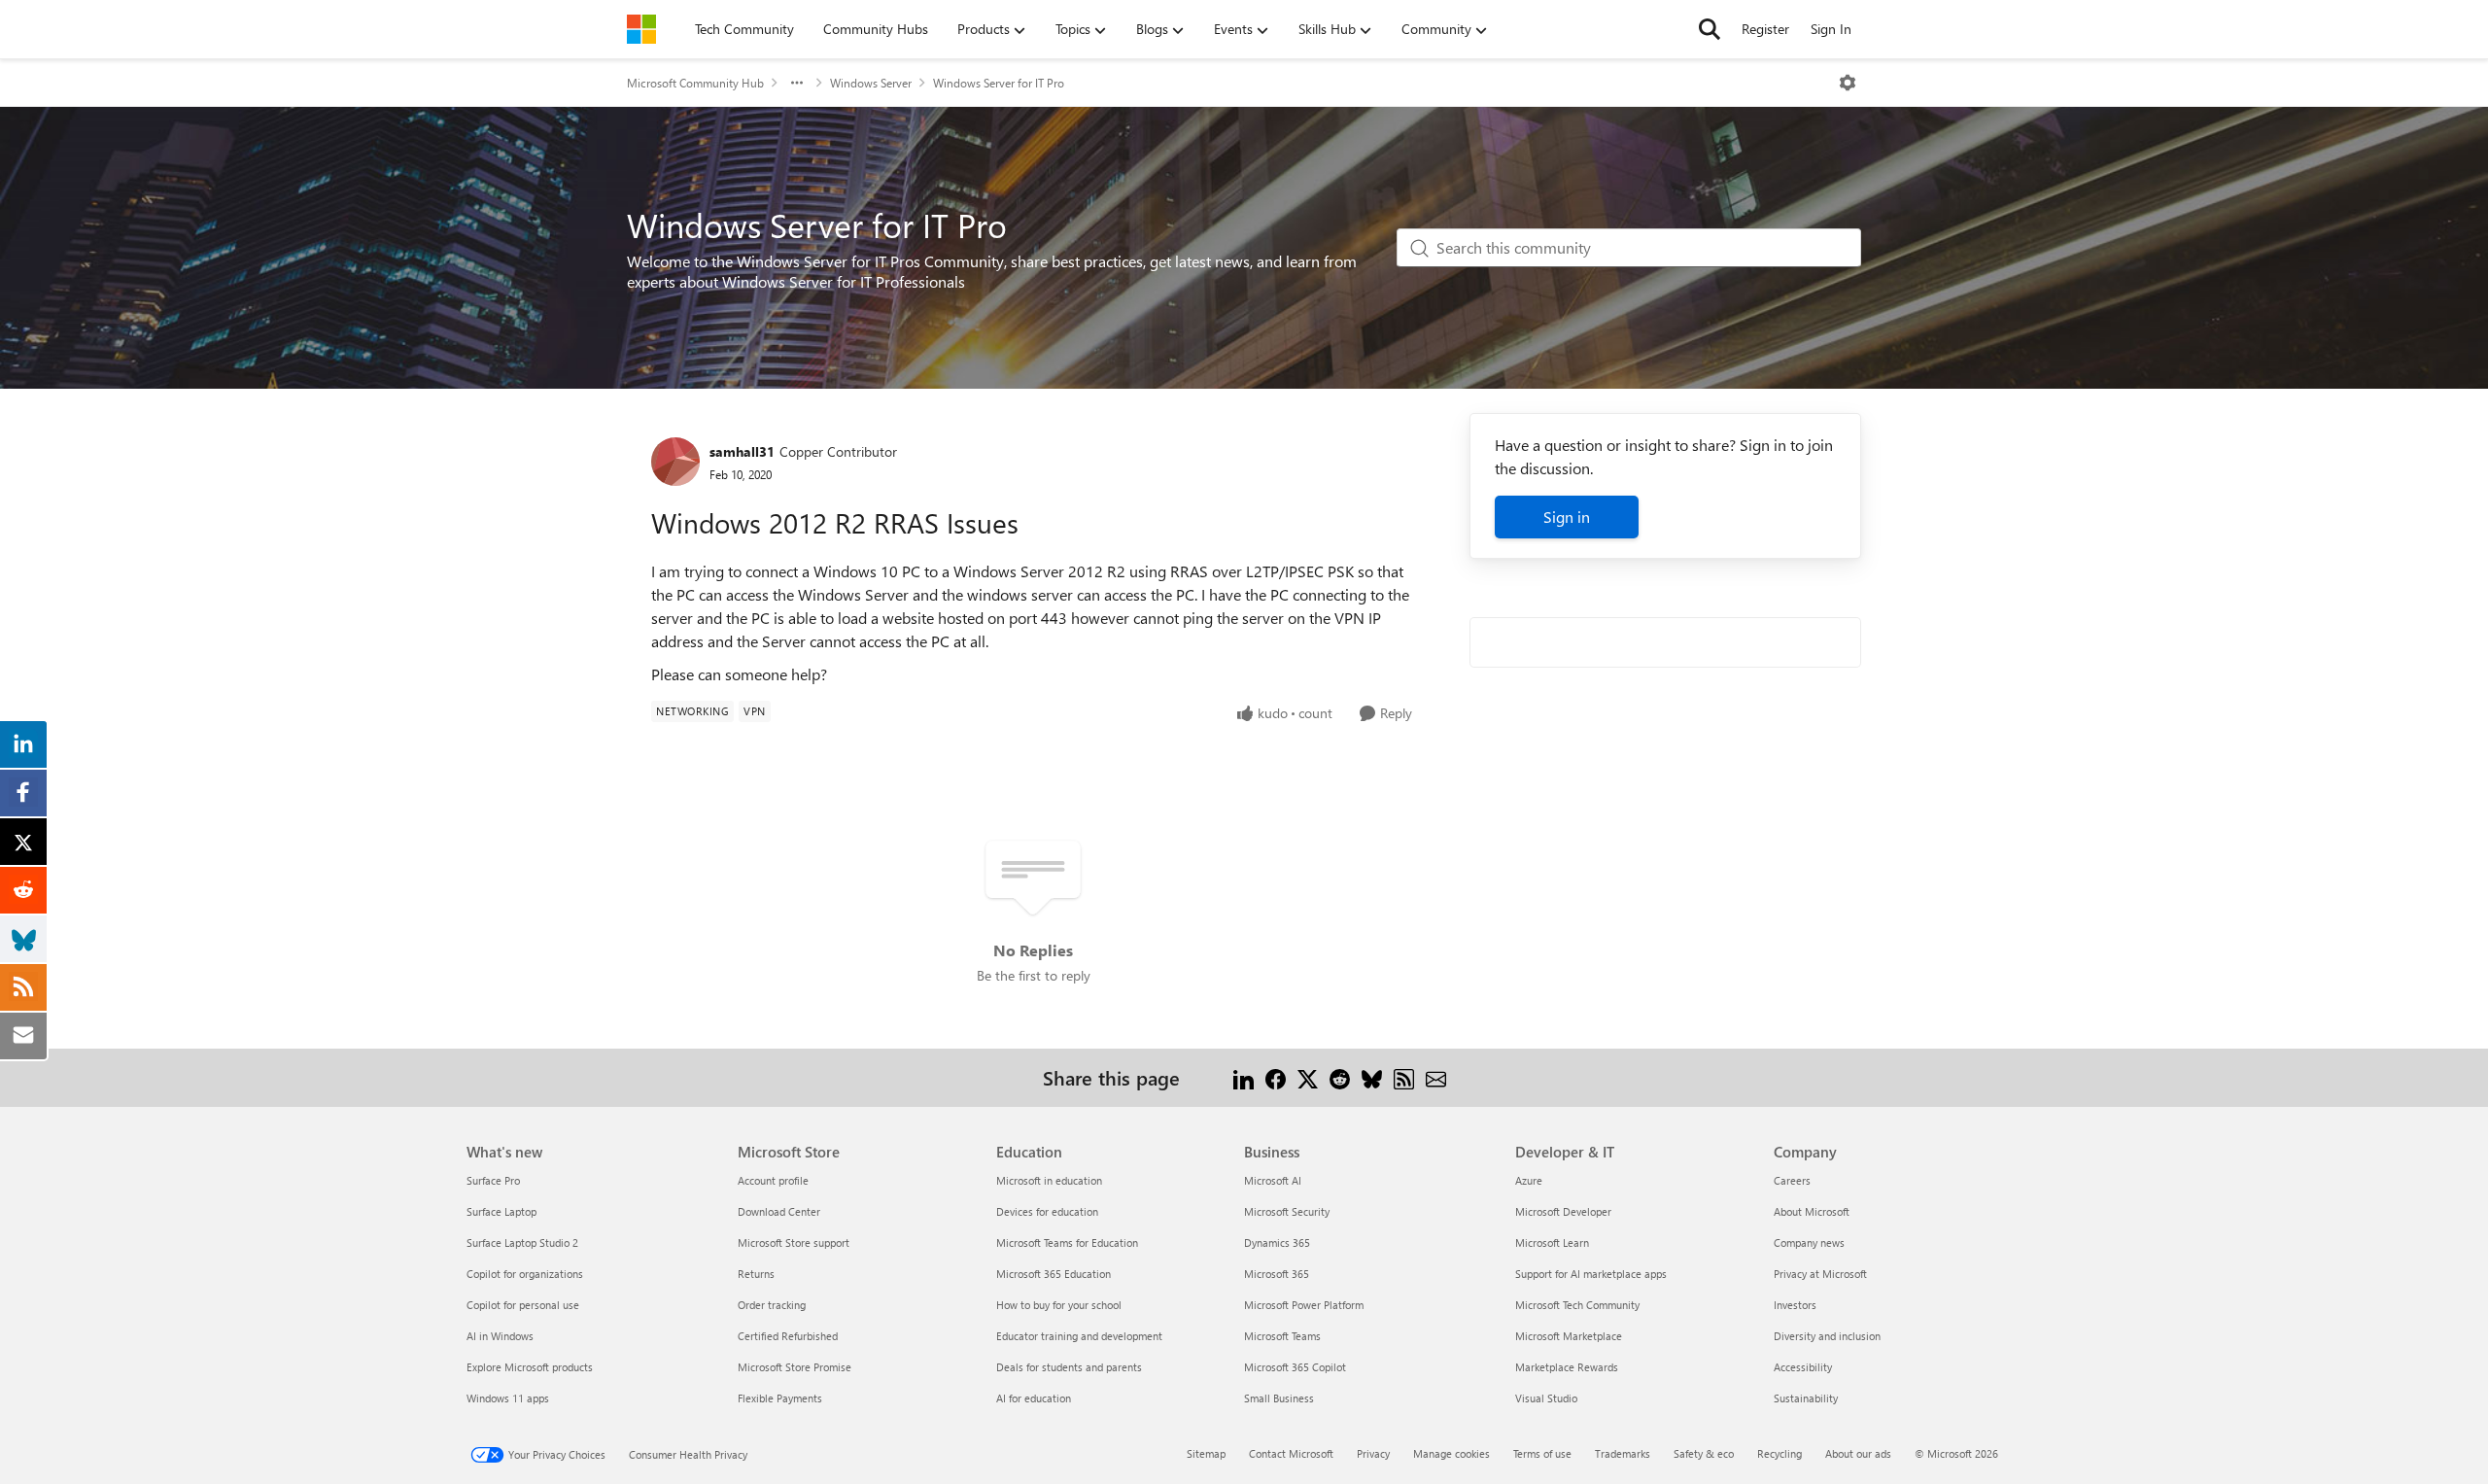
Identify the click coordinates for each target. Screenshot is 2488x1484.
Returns (756, 1274)
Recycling (1780, 1453)
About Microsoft (1812, 1211)
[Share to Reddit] (1340, 1077)
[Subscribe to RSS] (1404, 1077)
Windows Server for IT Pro (999, 83)
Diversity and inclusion (1827, 1336)
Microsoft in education (1049, 1180)
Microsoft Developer (1563, 1211)
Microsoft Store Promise (795, 1367)
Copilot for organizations (525, 1274)
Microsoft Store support (794, 1242)
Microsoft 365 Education (1054, 1274)
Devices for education (1047, 1211)
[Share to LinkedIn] (1244, 1077)
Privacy (1373, 1453)
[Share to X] (1308, 1077)
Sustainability (1806, 1398)
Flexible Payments (780, 1398)
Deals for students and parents (1069, 1367)
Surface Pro (493, 1180)
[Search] (1710, 29)
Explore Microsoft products (530, 1367)
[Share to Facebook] (1276, 1077)
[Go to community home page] (641, 29)
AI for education (1034, 1398)
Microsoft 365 (1277, 1274)
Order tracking (772, 1305)
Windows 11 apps (508, 1398)
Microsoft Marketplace (1569, 1336)
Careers (1792, 1180)
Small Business (1279, 1398)
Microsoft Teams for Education (1067, 1242)
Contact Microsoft (1291, 1453)
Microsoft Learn (1552, 1242)
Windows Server (871, 83)
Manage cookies (1451, 1453)
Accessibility (1803, 1367)
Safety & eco (1704, 1453)
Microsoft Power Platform (1304, 1305)
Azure (1529, 1180)
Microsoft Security (1287, 1211)
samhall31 (742, 451)
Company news (1809, 1242)
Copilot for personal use (523, 1305)
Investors (1795, 1305)
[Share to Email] (1436, 1077)
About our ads (1858, 1453)
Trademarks (1623, 1453)
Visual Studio (1546, 1398)
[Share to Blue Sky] (1372, 1077)
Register (1765, 29)
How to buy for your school (1059, 1305)
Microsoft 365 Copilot (1295, 1367)
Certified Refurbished (788, 1336)
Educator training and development (1079, 1336)
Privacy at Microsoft (1820, 1274)
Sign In (1831, 29)
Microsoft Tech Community (1577, 1305)
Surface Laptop (501, 1211)
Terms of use (1542, 1453)
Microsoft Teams (1282, 1336)
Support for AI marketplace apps (1591, 1274)
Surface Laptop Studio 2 (522, 1242)
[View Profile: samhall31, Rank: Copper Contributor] (675, 462)
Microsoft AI (1273, 1180)
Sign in (1567, 517)
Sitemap (1206, 1453)
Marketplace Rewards (1567, 1367)
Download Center (779, 1211)
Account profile (773, 1180)
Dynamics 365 (1277, 1242)
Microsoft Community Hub (695, 83)
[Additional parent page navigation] (797, 83)
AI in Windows (500, 1336)
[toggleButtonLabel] (1848, 83)
